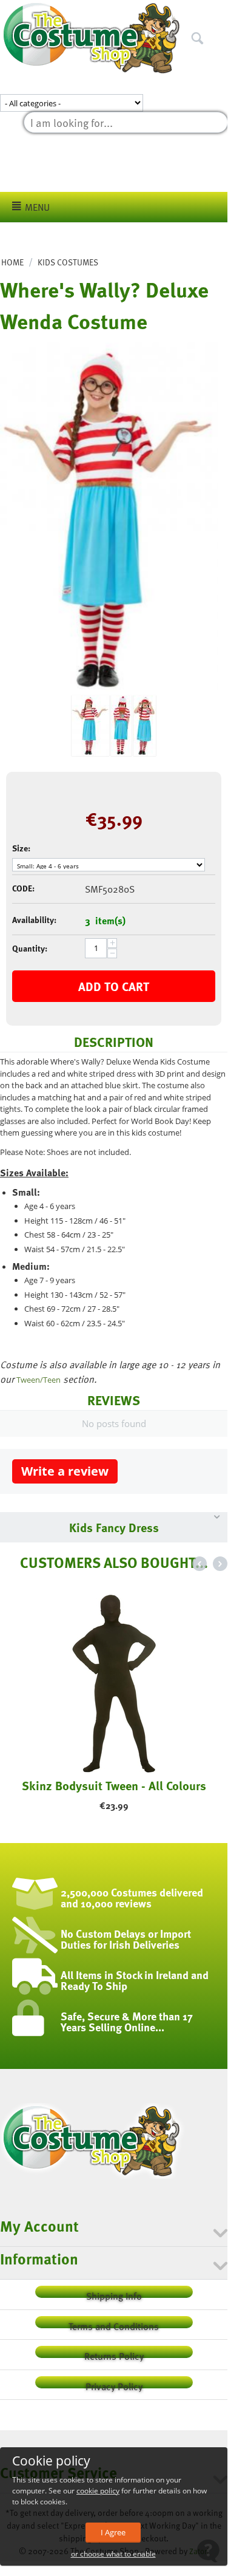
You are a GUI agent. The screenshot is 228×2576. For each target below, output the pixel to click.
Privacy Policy (114, 2384)
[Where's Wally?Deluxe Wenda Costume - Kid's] (109, 519)
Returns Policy (114, 2353)
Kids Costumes (68, 262)
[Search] (218, 12)
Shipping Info (114, 2293)
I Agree (113, 2532)
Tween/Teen (39, 1380)
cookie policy (98, 2491)
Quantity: (30, 948)
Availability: (34, 920)
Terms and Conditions (114, 2324)
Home (12, 262)
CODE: (23, 888)
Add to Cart (114, 986)
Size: (21, 848)
